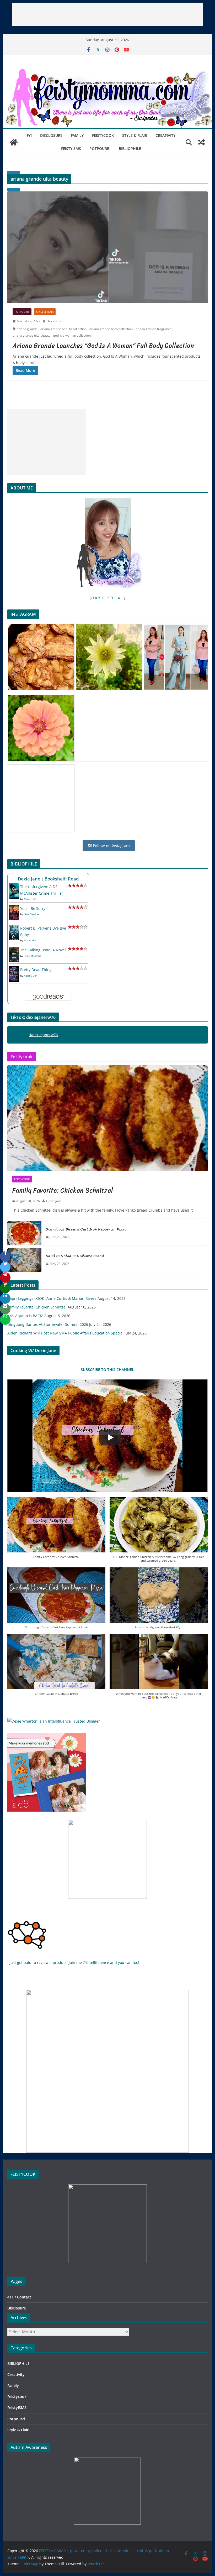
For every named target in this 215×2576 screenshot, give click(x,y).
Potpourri (100, 148)
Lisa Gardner (32, 914)
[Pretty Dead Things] (14, 970)
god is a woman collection (72, 335)
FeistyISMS (71, 148)
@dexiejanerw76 (43, 1035)
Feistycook (103, 135)
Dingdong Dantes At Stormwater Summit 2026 (48, 1324)
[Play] (110, 1437)
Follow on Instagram (111, 846)
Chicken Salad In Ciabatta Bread (75, 1256)
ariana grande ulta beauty (31, 335)
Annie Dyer (31, 899)
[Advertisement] (107, 14)
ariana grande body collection (111, 329)
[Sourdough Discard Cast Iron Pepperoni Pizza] (24, 1233)
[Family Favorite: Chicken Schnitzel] (107, 1118)
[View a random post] (201, 142)
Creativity (165, 135)
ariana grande (27, 329)
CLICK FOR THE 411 (107, 598)
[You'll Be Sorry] (14, 908)
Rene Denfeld (32, 956)
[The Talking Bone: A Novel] (14, 950)
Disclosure (51, 135)
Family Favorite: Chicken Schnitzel (63, 1190)
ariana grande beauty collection (63, 329)
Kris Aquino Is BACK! (25, 1316)
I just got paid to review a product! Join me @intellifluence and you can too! (73, 1962)
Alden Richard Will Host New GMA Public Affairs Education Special (65, 1333)
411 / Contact (19, 2297)
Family (77, 135)
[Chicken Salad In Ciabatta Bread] (24, 1260)
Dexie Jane (54, 321)
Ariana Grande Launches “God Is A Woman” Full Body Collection (103, 346)
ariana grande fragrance (154, 329)
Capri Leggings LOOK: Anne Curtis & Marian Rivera (52, 1298)
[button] (56, 1531)
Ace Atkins (30, 940)
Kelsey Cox (31, 976)
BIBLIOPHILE (130, 148)
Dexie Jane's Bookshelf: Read (48, 879)
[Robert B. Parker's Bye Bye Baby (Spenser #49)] (14, 928)
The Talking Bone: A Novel (43, 950)
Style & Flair (135, 135)
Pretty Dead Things (37, 970)
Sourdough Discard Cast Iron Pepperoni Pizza (86, 1229)
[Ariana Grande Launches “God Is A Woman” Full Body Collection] (107, 247)
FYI (29, 135)
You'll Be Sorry (33, 908)
